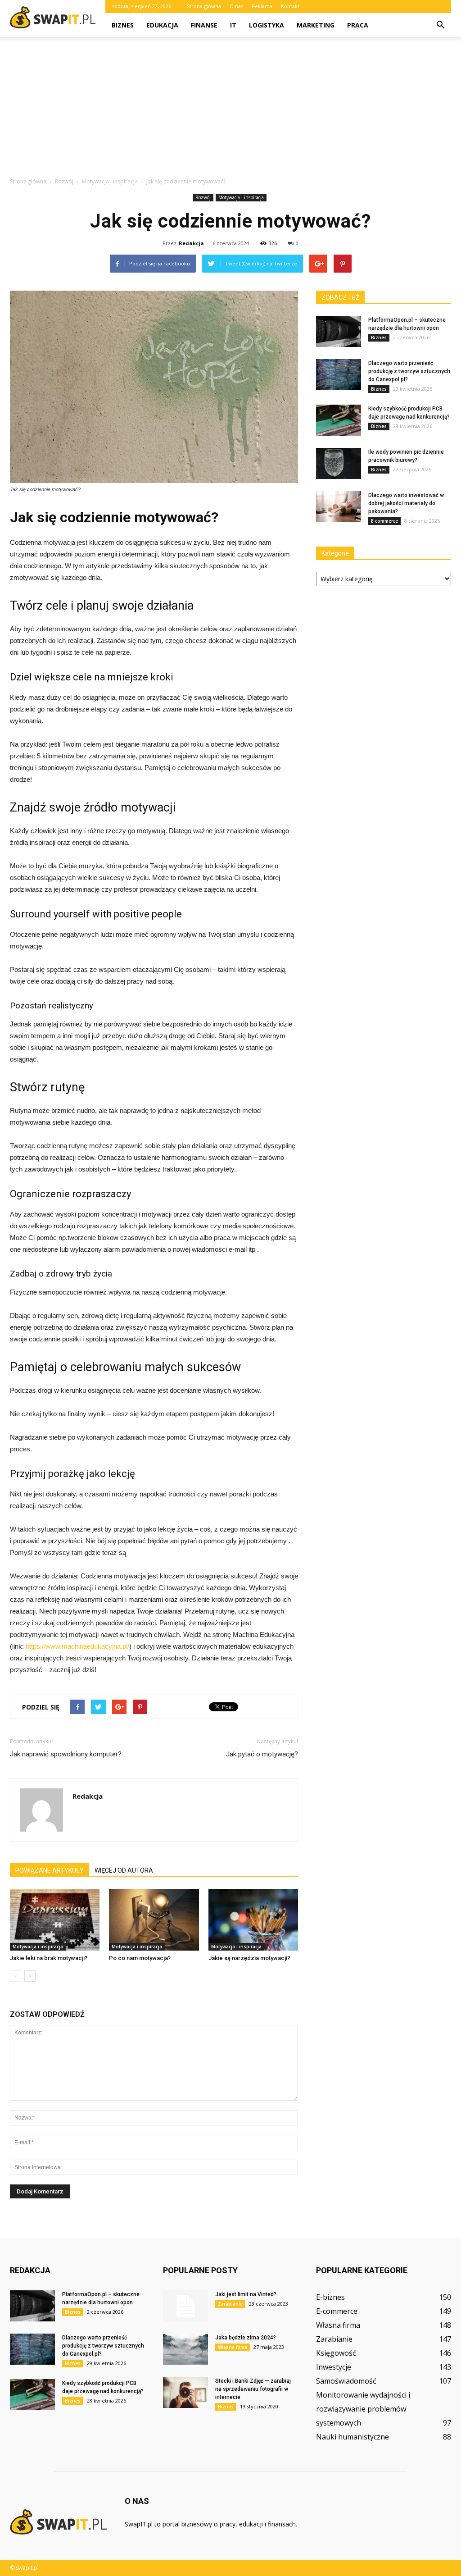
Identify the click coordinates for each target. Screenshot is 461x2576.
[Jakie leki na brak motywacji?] (55, 1920)
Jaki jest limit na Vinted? (246, 2294)
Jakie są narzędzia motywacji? (249, 1958)
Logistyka (267, 25)
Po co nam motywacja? (140, 1958)
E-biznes (330, 2297)
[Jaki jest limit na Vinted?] (185, 2306)
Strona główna (204, 6)
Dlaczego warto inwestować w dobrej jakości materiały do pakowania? (406, 503)
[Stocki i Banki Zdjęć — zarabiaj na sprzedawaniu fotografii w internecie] (185, 2392)
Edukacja (162, 25)
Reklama (262, 6)
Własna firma (233, 2347)
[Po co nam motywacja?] (154, 1920)
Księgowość (336, 2353)
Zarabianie (230, 2304)
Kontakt (290, 6)
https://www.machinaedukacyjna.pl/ (77, 1646)
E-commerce (384, 521)
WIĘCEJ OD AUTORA (124, 1870)
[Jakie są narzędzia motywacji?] (253, 1920)
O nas (236, 6)
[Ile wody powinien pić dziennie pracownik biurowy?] (339, 463)
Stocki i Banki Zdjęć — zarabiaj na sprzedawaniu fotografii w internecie (253, 2389)
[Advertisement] (230, 109)
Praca (358, 25)
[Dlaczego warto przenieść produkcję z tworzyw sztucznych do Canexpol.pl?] (339, 375)
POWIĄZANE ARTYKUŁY (50, 1870)
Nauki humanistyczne (353, 2437)
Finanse (204, 25)
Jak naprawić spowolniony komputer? (66, 1754)
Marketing (316, 25)
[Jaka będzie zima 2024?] (185, 2349)
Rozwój (203, 197)
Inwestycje (334, 2367)
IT (233, 25)
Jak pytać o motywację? (262, 1754)
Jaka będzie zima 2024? (246, 2338)
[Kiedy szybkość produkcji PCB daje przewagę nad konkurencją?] (339, 420)
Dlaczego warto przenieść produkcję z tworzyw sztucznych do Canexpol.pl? (409, 371)
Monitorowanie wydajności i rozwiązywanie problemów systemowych (363, 2409)
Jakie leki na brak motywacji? (49, 1958)
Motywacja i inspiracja (241, 197)
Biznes (123, 25)
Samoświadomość (346, 2381)
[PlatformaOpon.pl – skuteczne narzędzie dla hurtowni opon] (339, 331)
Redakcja (191, 243)
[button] (440, 25)
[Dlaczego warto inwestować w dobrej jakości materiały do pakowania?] (339, 507)
